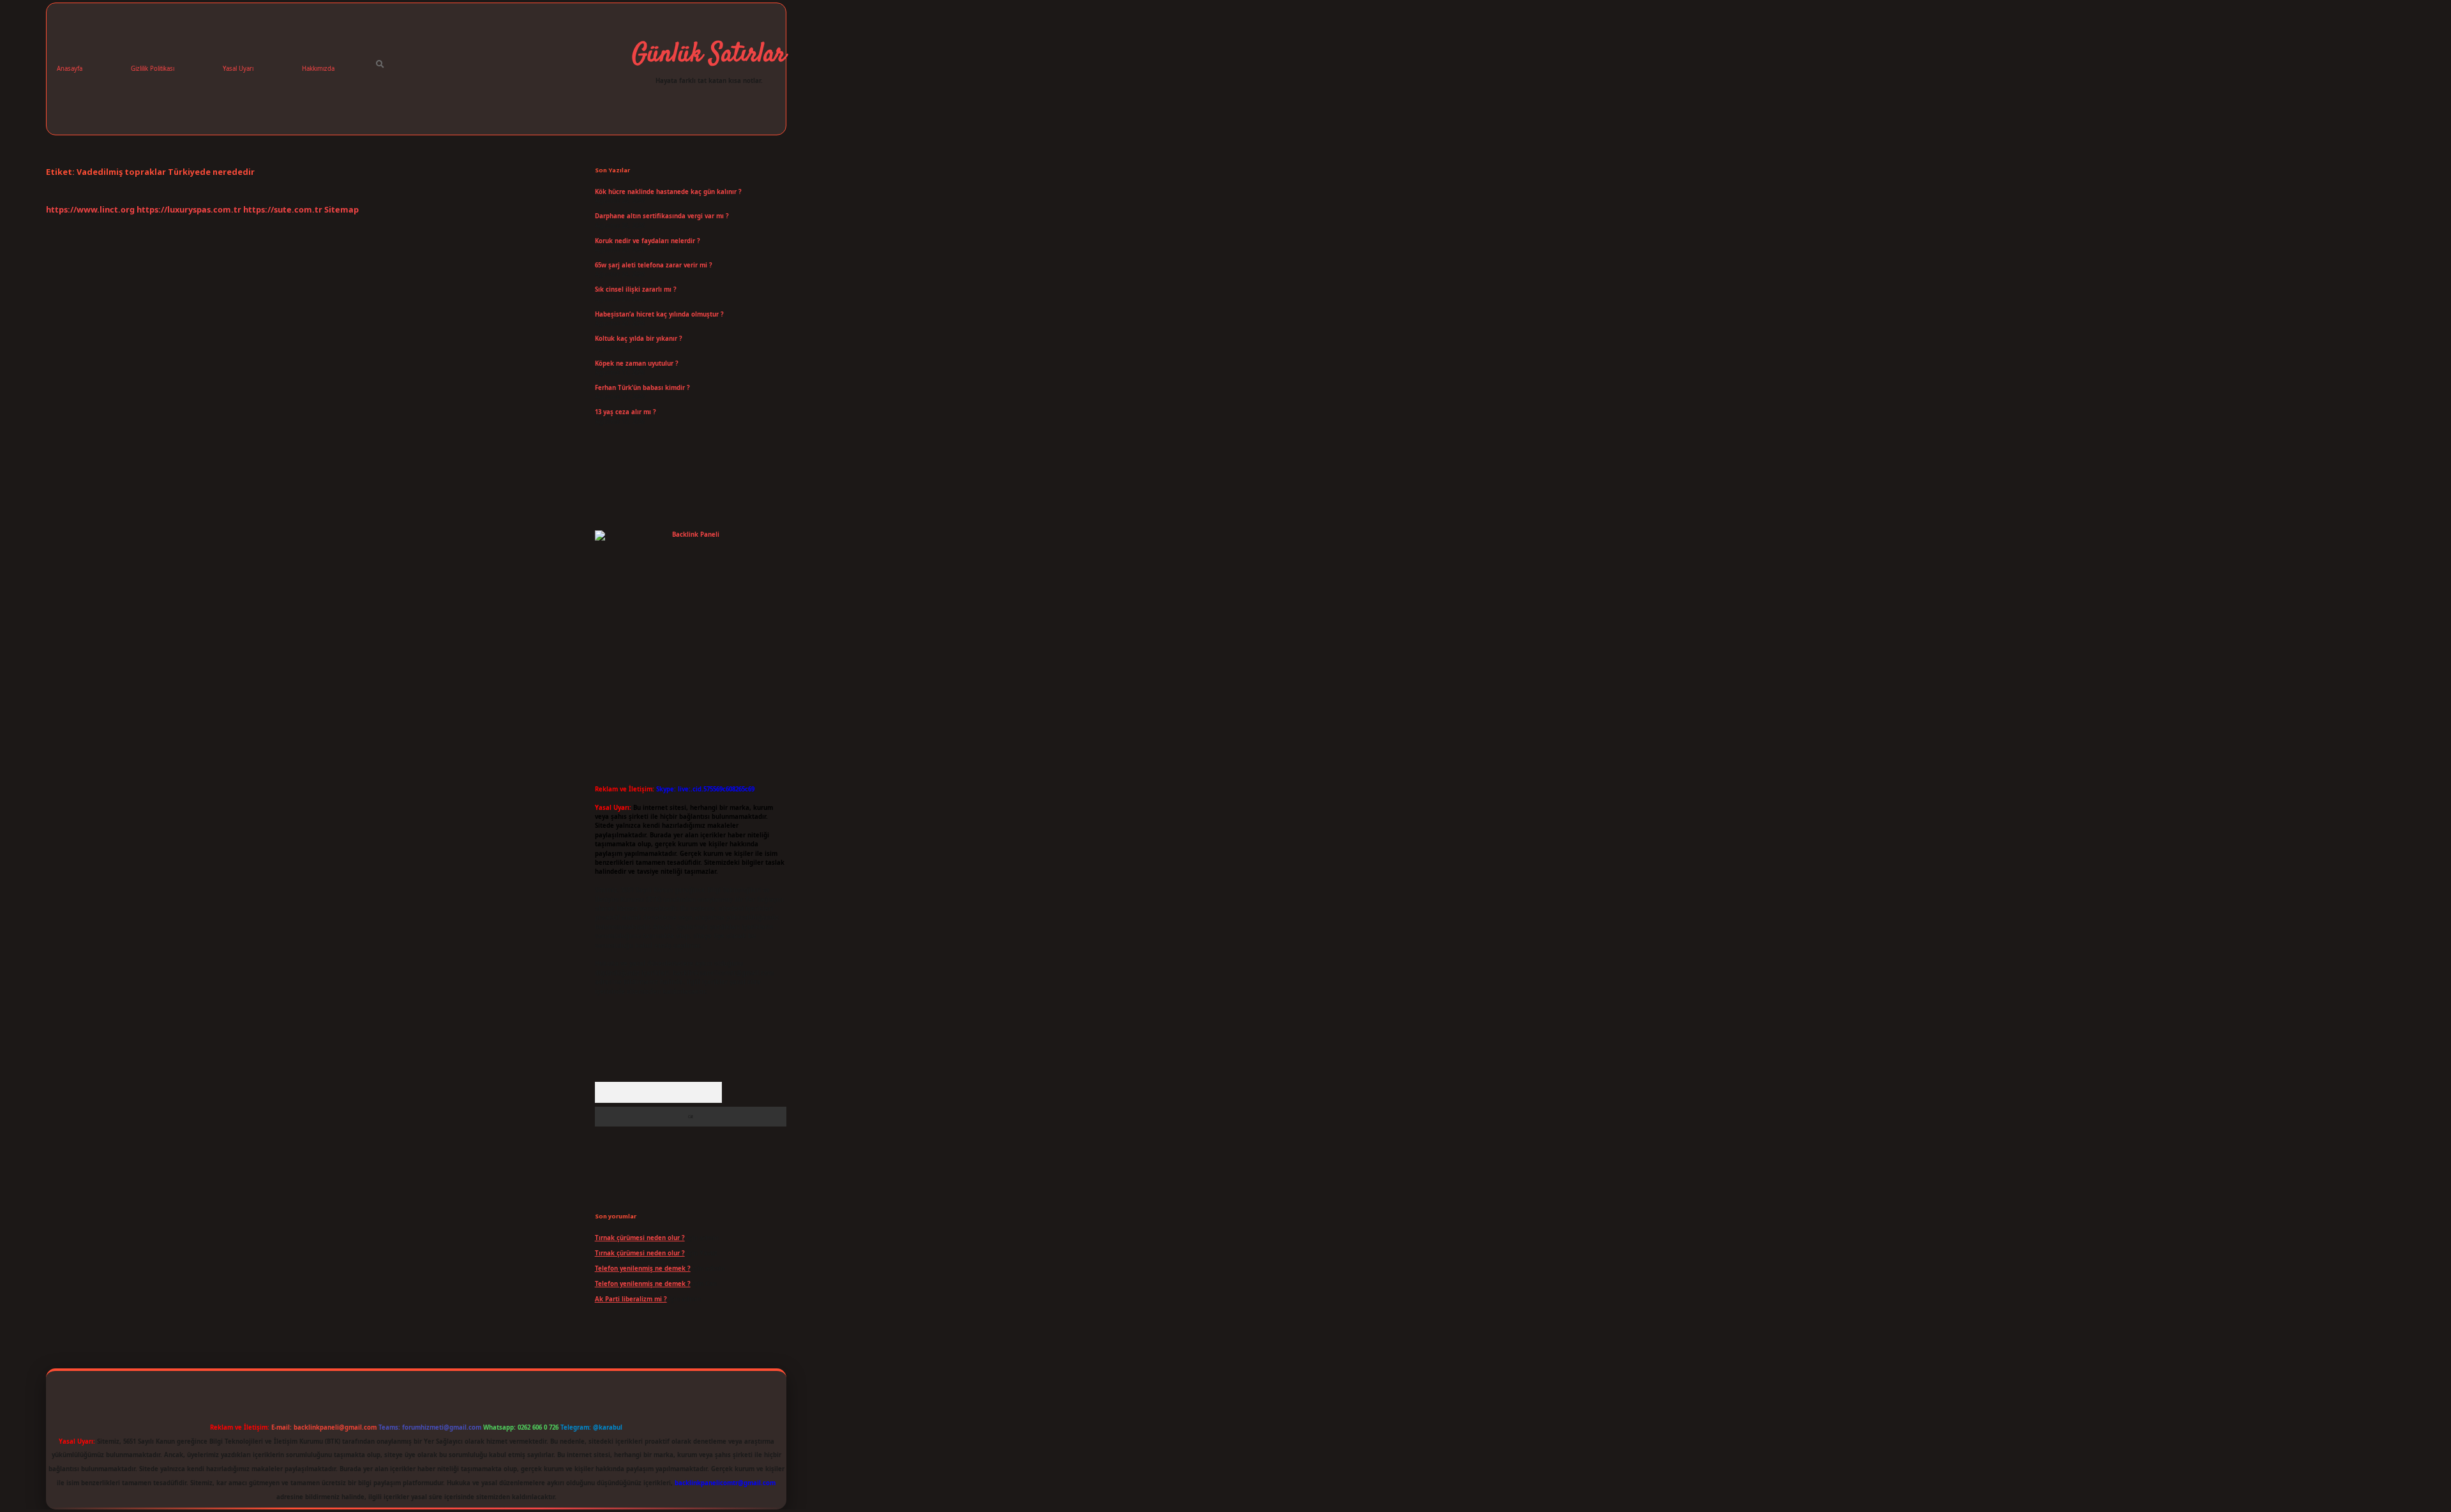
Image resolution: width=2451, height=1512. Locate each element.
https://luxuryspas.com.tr (189, 209)
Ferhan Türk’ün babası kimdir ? (642, 388)
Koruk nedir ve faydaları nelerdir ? (648, 241)
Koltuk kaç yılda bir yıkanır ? (639, 339)
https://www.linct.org (90, 209)
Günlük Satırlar (709, 55)
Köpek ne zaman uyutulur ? (637, 363)
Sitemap (341, 209)
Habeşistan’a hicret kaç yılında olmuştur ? (659, 314)
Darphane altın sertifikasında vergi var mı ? (662, 216)
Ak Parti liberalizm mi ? (631, 1299)
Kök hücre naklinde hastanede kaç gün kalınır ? (668, 192)
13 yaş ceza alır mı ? (626, 412)
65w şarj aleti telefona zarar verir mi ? (654, 265)
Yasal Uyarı (238, 69)
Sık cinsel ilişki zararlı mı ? (636, 289)
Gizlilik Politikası (153, 69)
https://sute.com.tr (283, 209)
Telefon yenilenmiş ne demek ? (643, 1269)
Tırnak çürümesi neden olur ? (640, 1238)
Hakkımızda (318, 69)
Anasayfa (70, 69)
